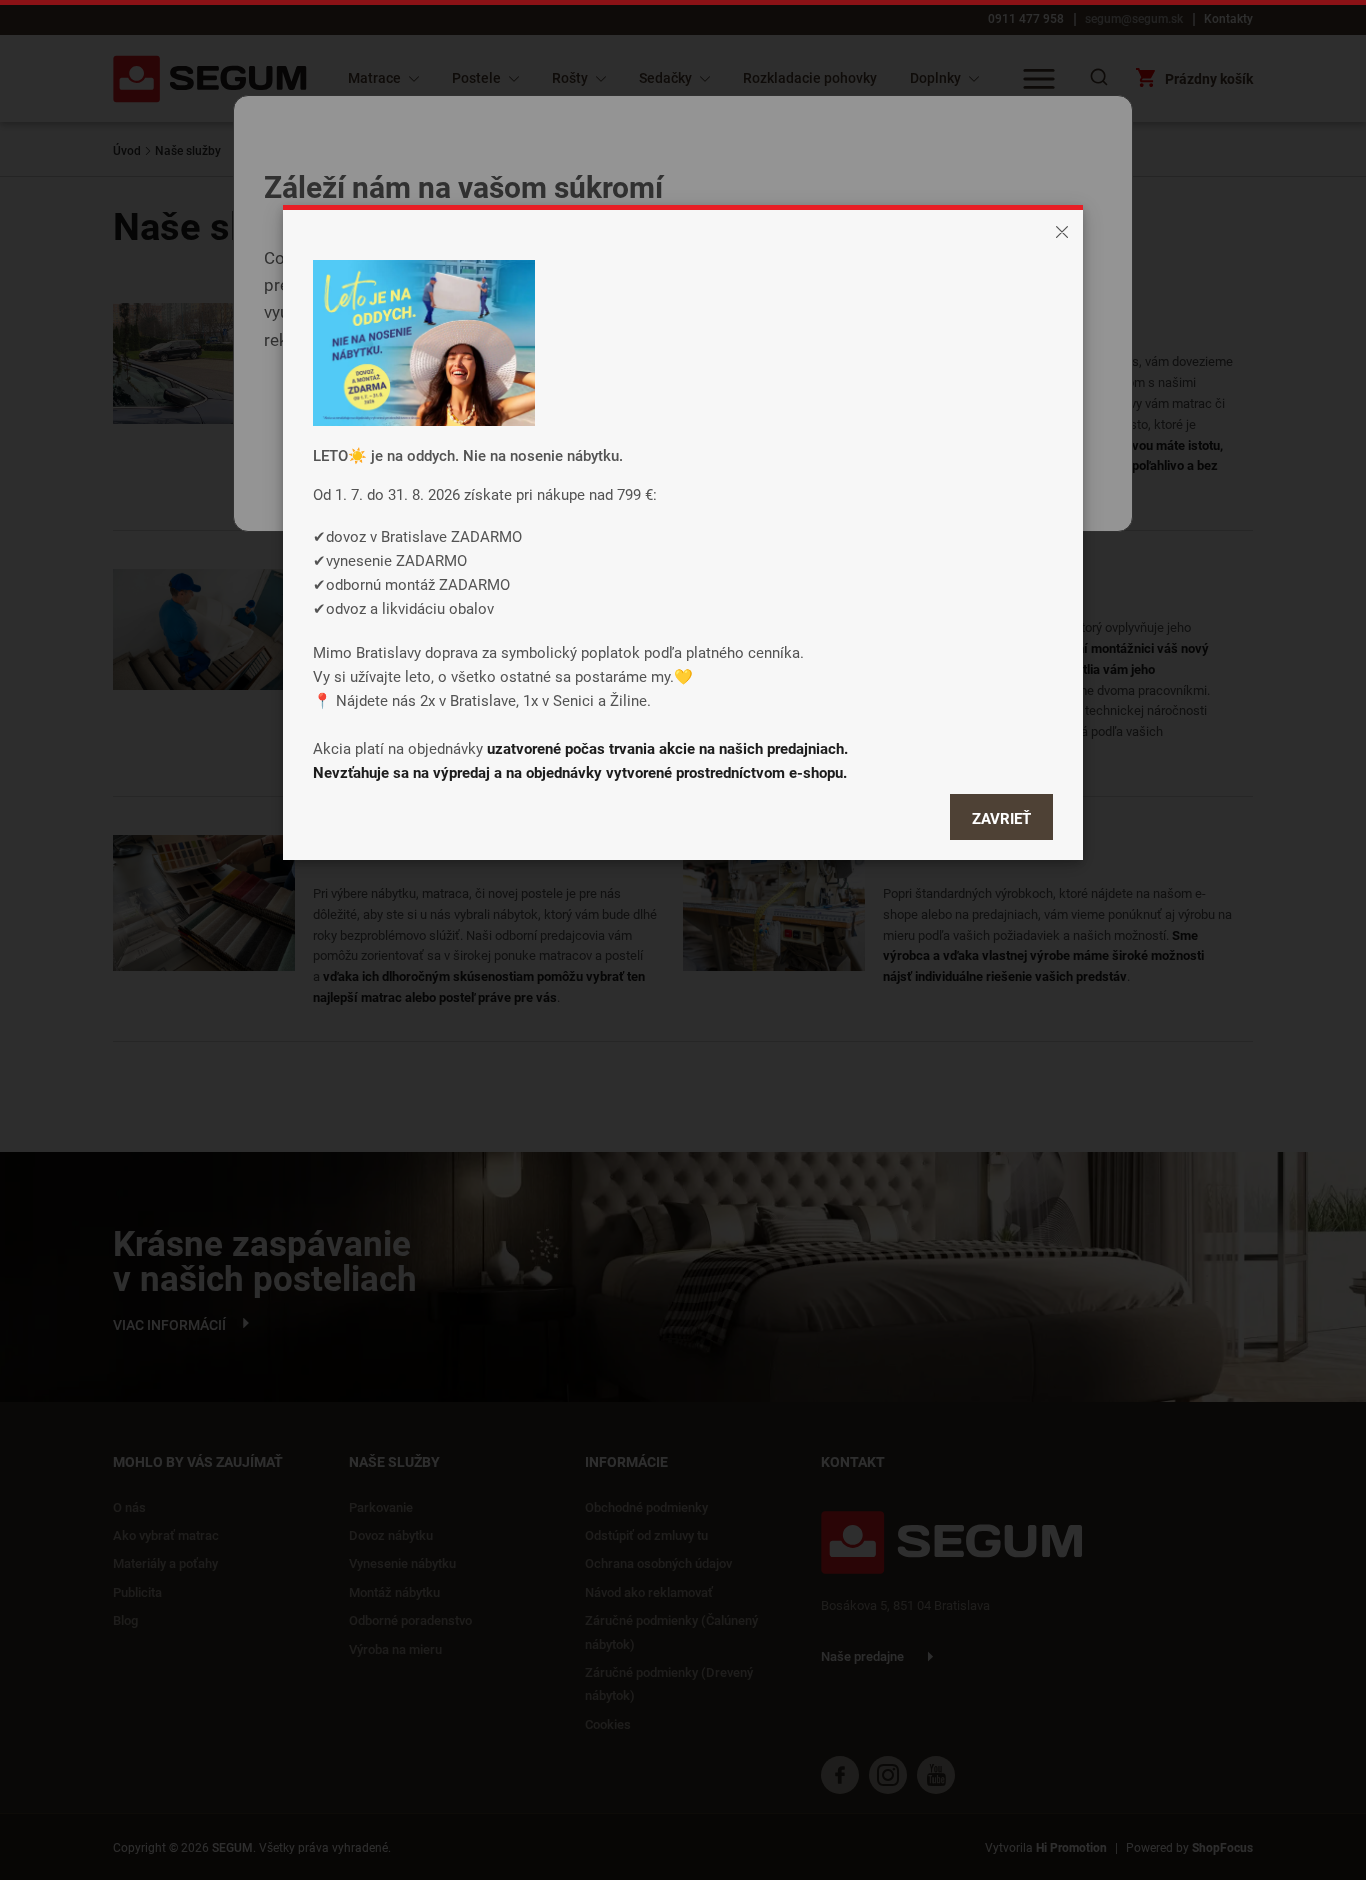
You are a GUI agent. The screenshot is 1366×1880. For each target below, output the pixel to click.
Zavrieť (1001, 818)
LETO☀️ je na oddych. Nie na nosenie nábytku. (468, 455)
